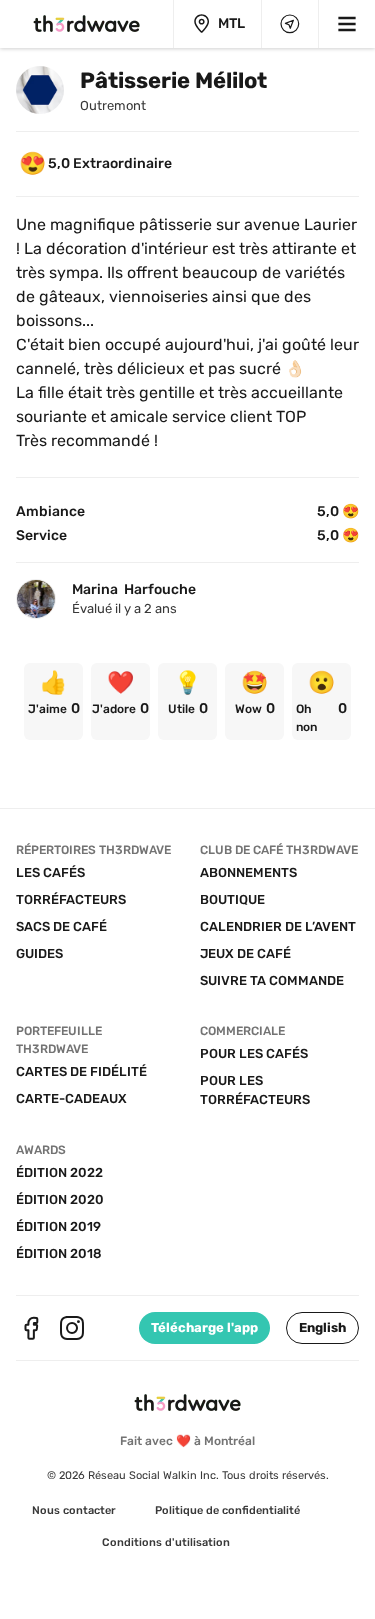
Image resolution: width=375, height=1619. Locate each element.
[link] (53, 701)
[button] (322, 1328)
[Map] (290, 24)
